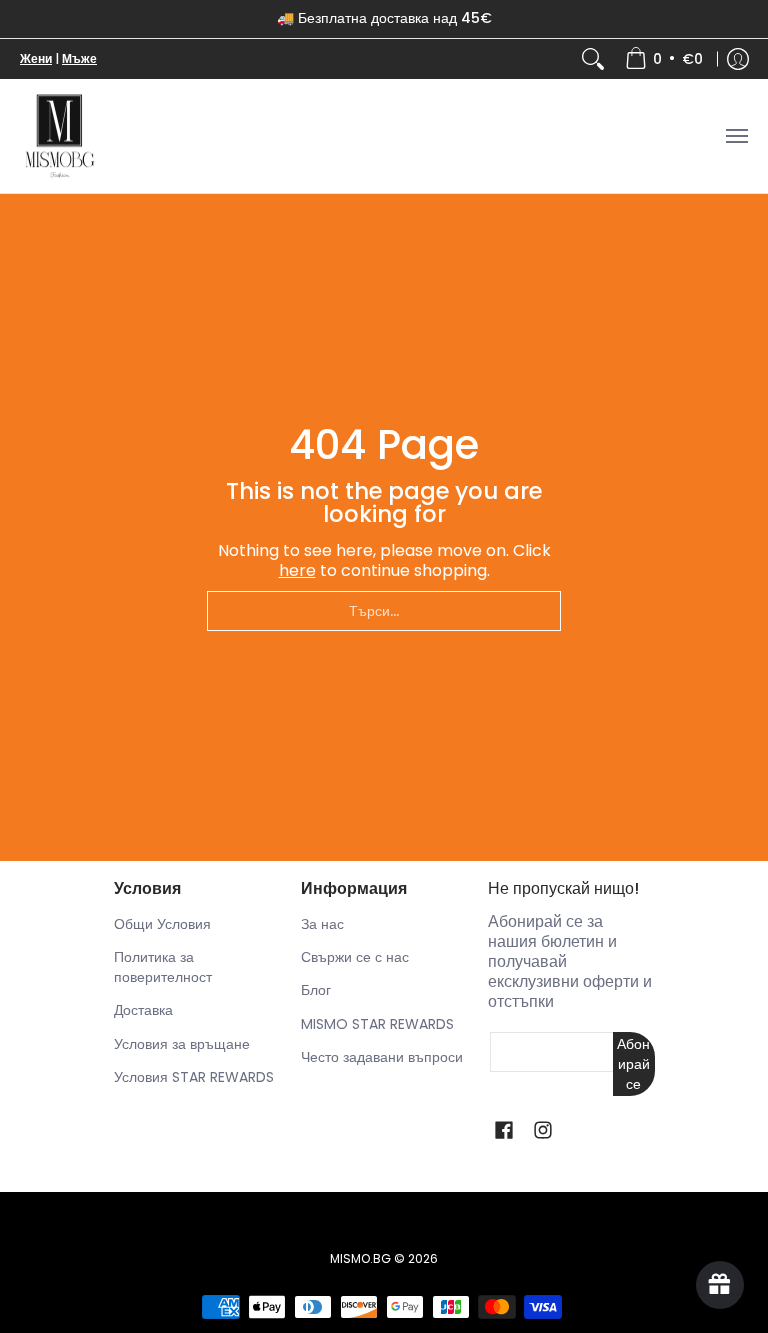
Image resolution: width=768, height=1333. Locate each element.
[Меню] (736, 136)
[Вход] (738, 59)
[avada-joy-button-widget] (720, 1285)
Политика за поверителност (163, 967)
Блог (316, 990)
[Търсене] (593, 59)
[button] (504, 1130)
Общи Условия (162, 924)
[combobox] (384, 611)
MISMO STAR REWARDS (377, 1024)
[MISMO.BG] (60, 136)
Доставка (143, 1010)
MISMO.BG (360, 1258)
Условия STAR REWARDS (194, 1077)
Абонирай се (633, 1064)
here (297, 570)
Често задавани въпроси (382, 1057)
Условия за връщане (182, 1044)
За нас (322, 924)
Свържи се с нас (355, 957)
